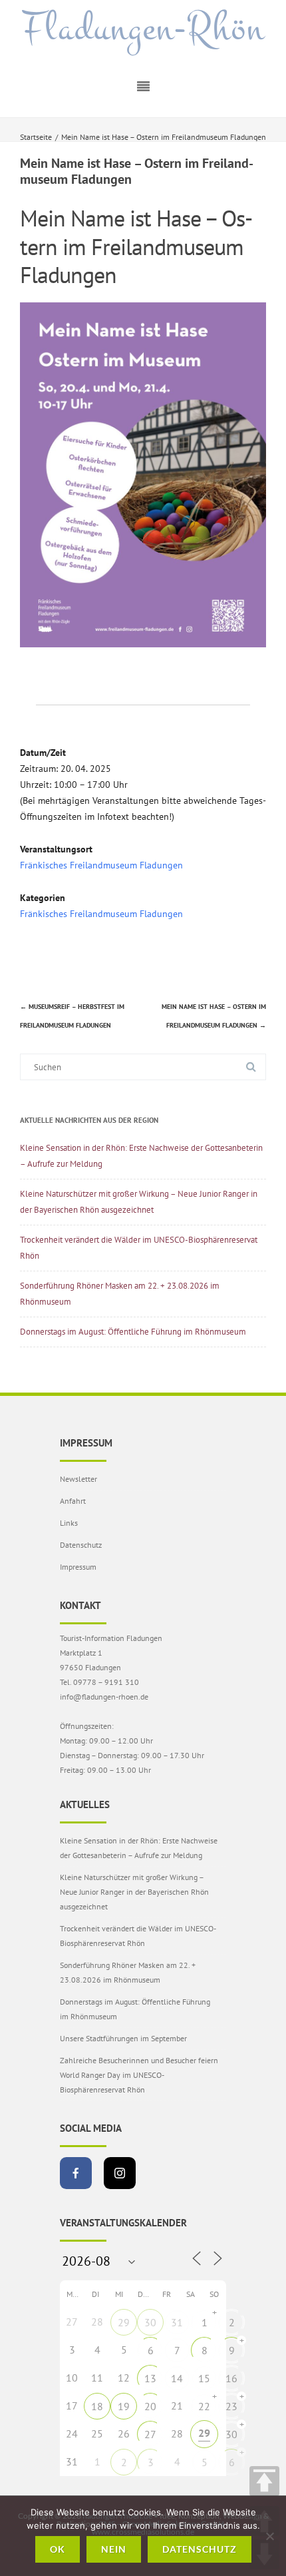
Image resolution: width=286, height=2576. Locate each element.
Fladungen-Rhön (143, 29)
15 (204, 2378)
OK (58, 2549)
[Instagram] (120, 2173)
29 (124, 2322)
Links (69, 1523)
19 (124, 2406)
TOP (264, 2481)
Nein (114, 2549)
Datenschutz (81, 1545)
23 (231, 2406)
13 (150, 2378)
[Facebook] (76, 2173)
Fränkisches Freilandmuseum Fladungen (101, 865)
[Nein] (269, 2536)
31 (177, 2322)
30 (150, 2322)
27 (150, 2434)
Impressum (78, 1567)
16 (231, 2378)
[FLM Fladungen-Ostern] (143, 644)
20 (150, 2406)
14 (177, 2378)
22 (204, 2406)
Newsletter (78, 1479)
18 (97, 2406)
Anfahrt (73, 1501)
